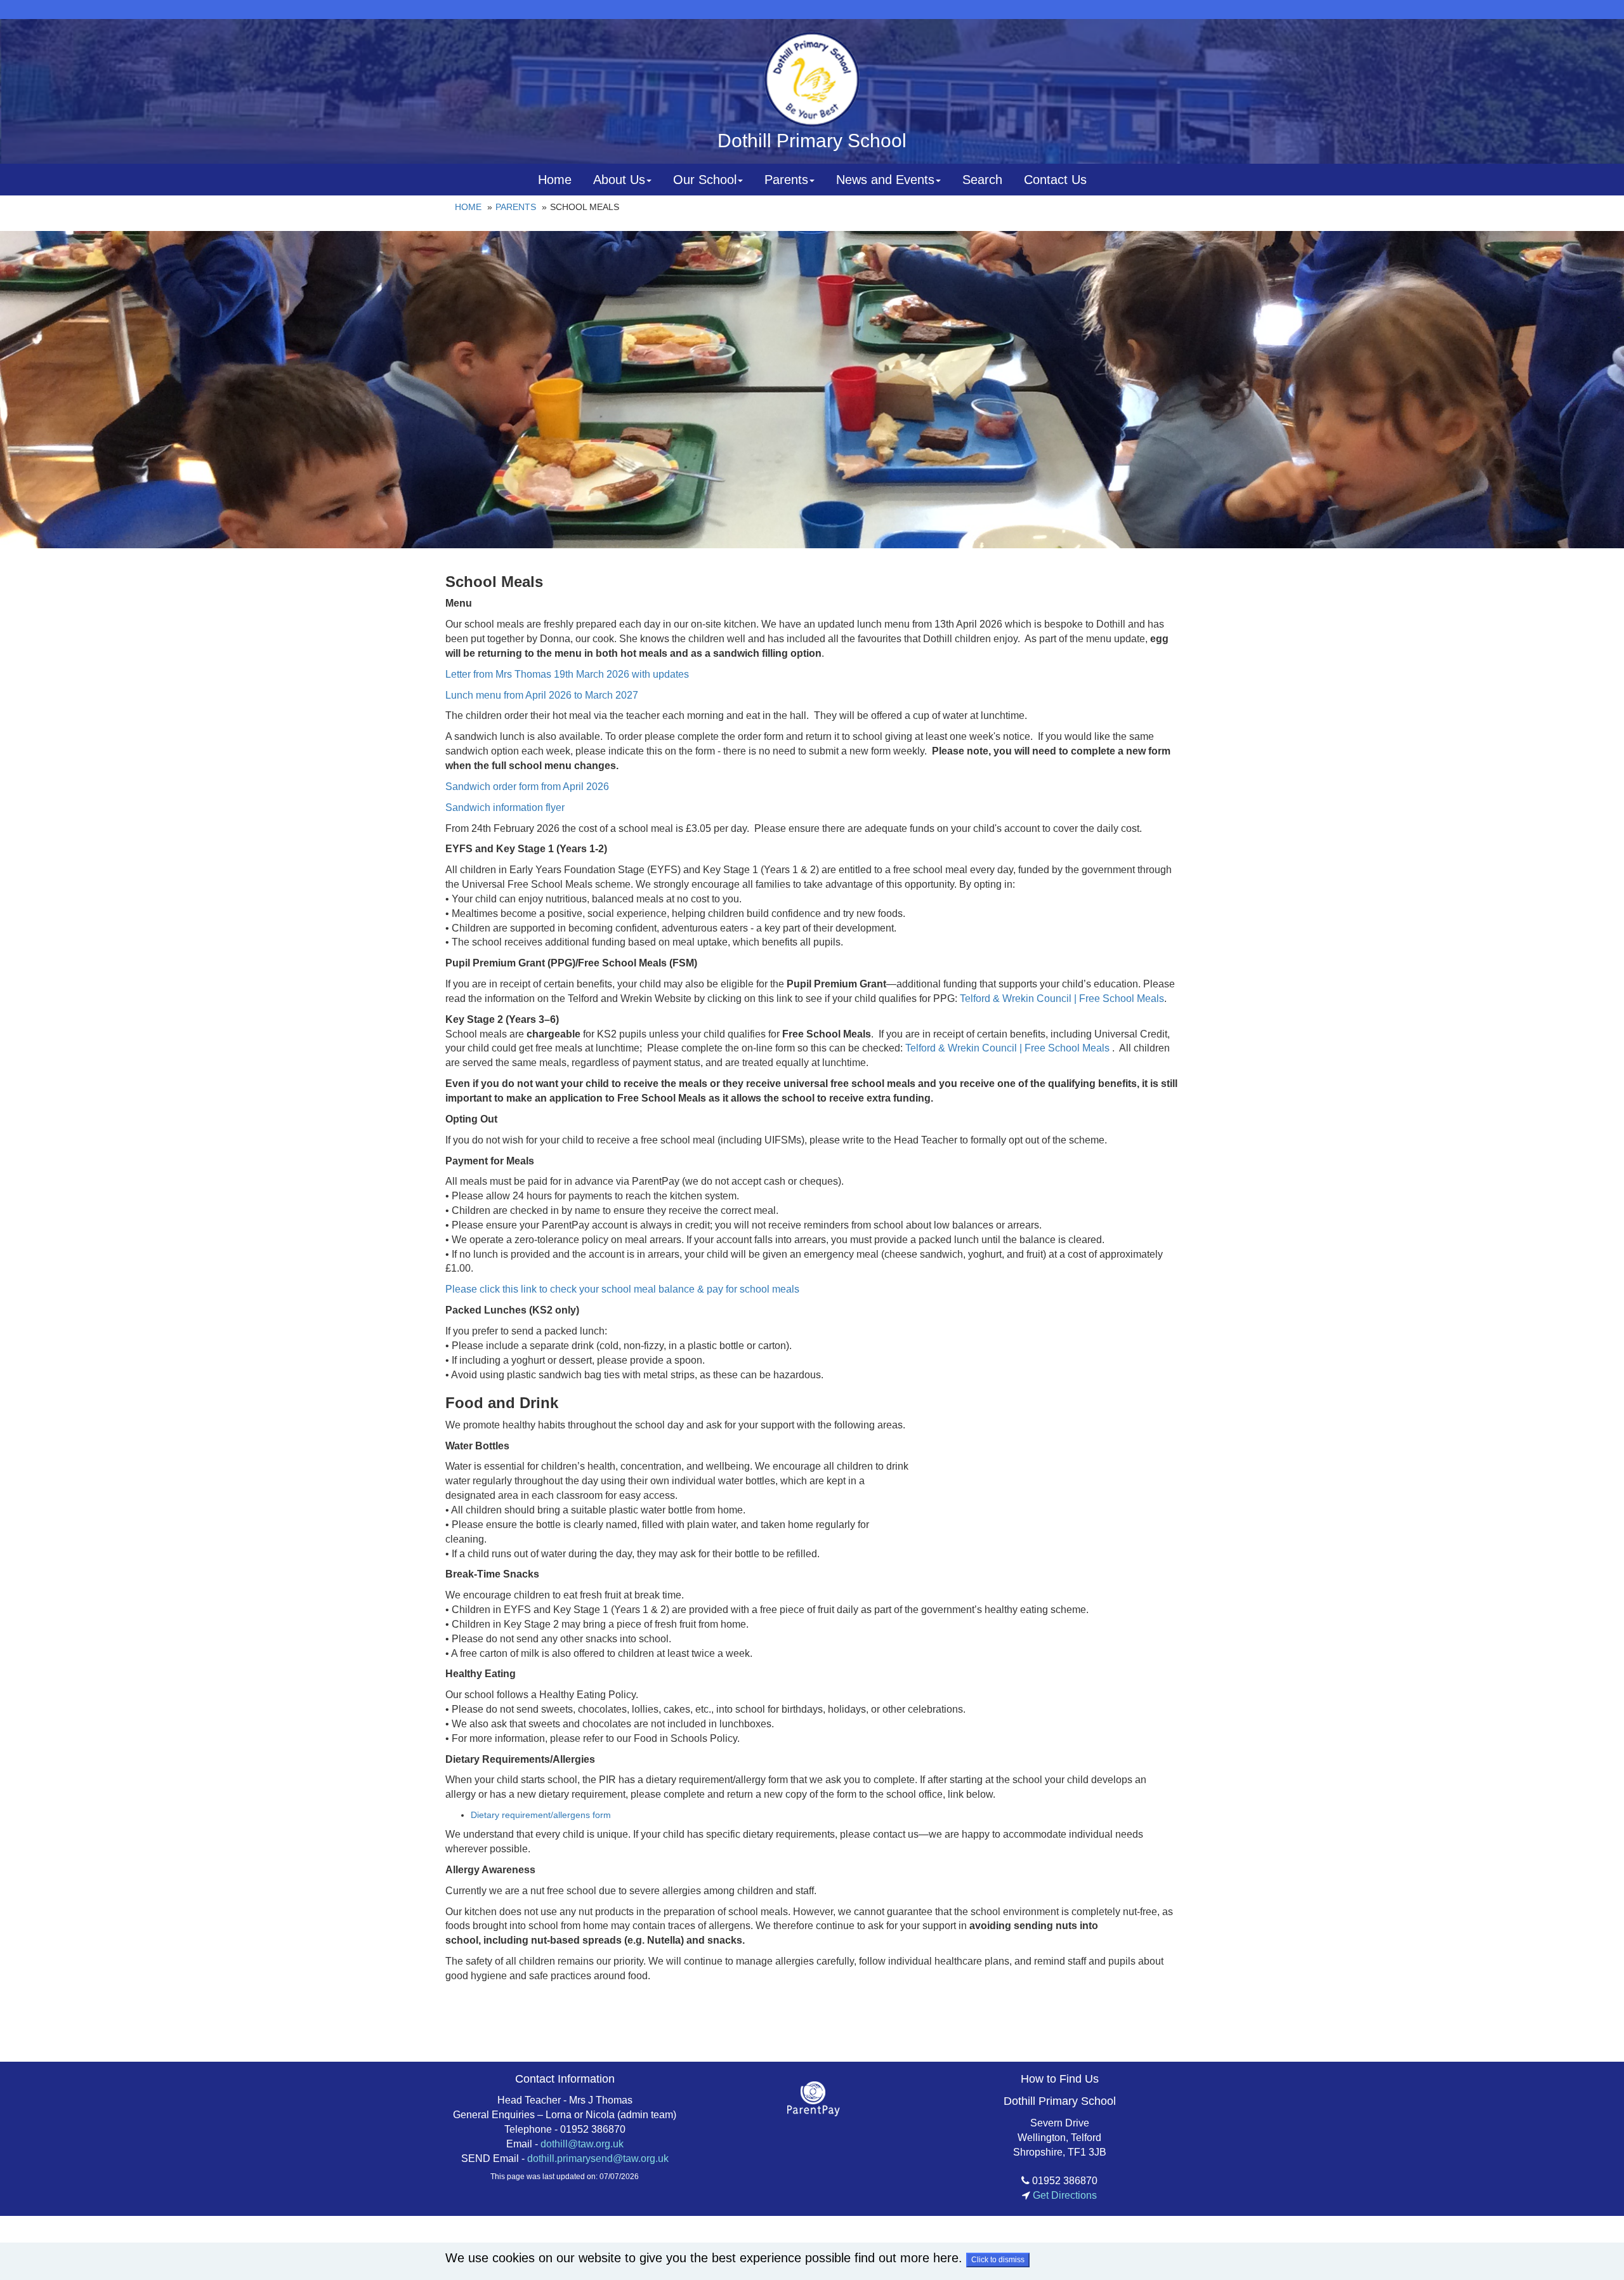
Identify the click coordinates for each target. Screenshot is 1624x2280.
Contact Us (1055, 180)
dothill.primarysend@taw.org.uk (598, 2158)
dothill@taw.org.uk (582, 2144)
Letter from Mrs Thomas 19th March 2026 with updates (567, 674)
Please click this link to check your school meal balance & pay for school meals (624, 1289)
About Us (619, 180)
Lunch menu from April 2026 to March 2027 (542, 695)
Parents (786, 180)
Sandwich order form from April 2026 (528, 787)
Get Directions (1064, 2195)
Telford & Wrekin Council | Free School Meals (1062, 998)
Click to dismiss (998, 2260)
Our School (705, 180)
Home (555, 180)
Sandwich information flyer (505, 807)
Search (982, 180)
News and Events (885, 180)
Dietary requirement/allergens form (541, 1815)
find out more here (907, 2258)
